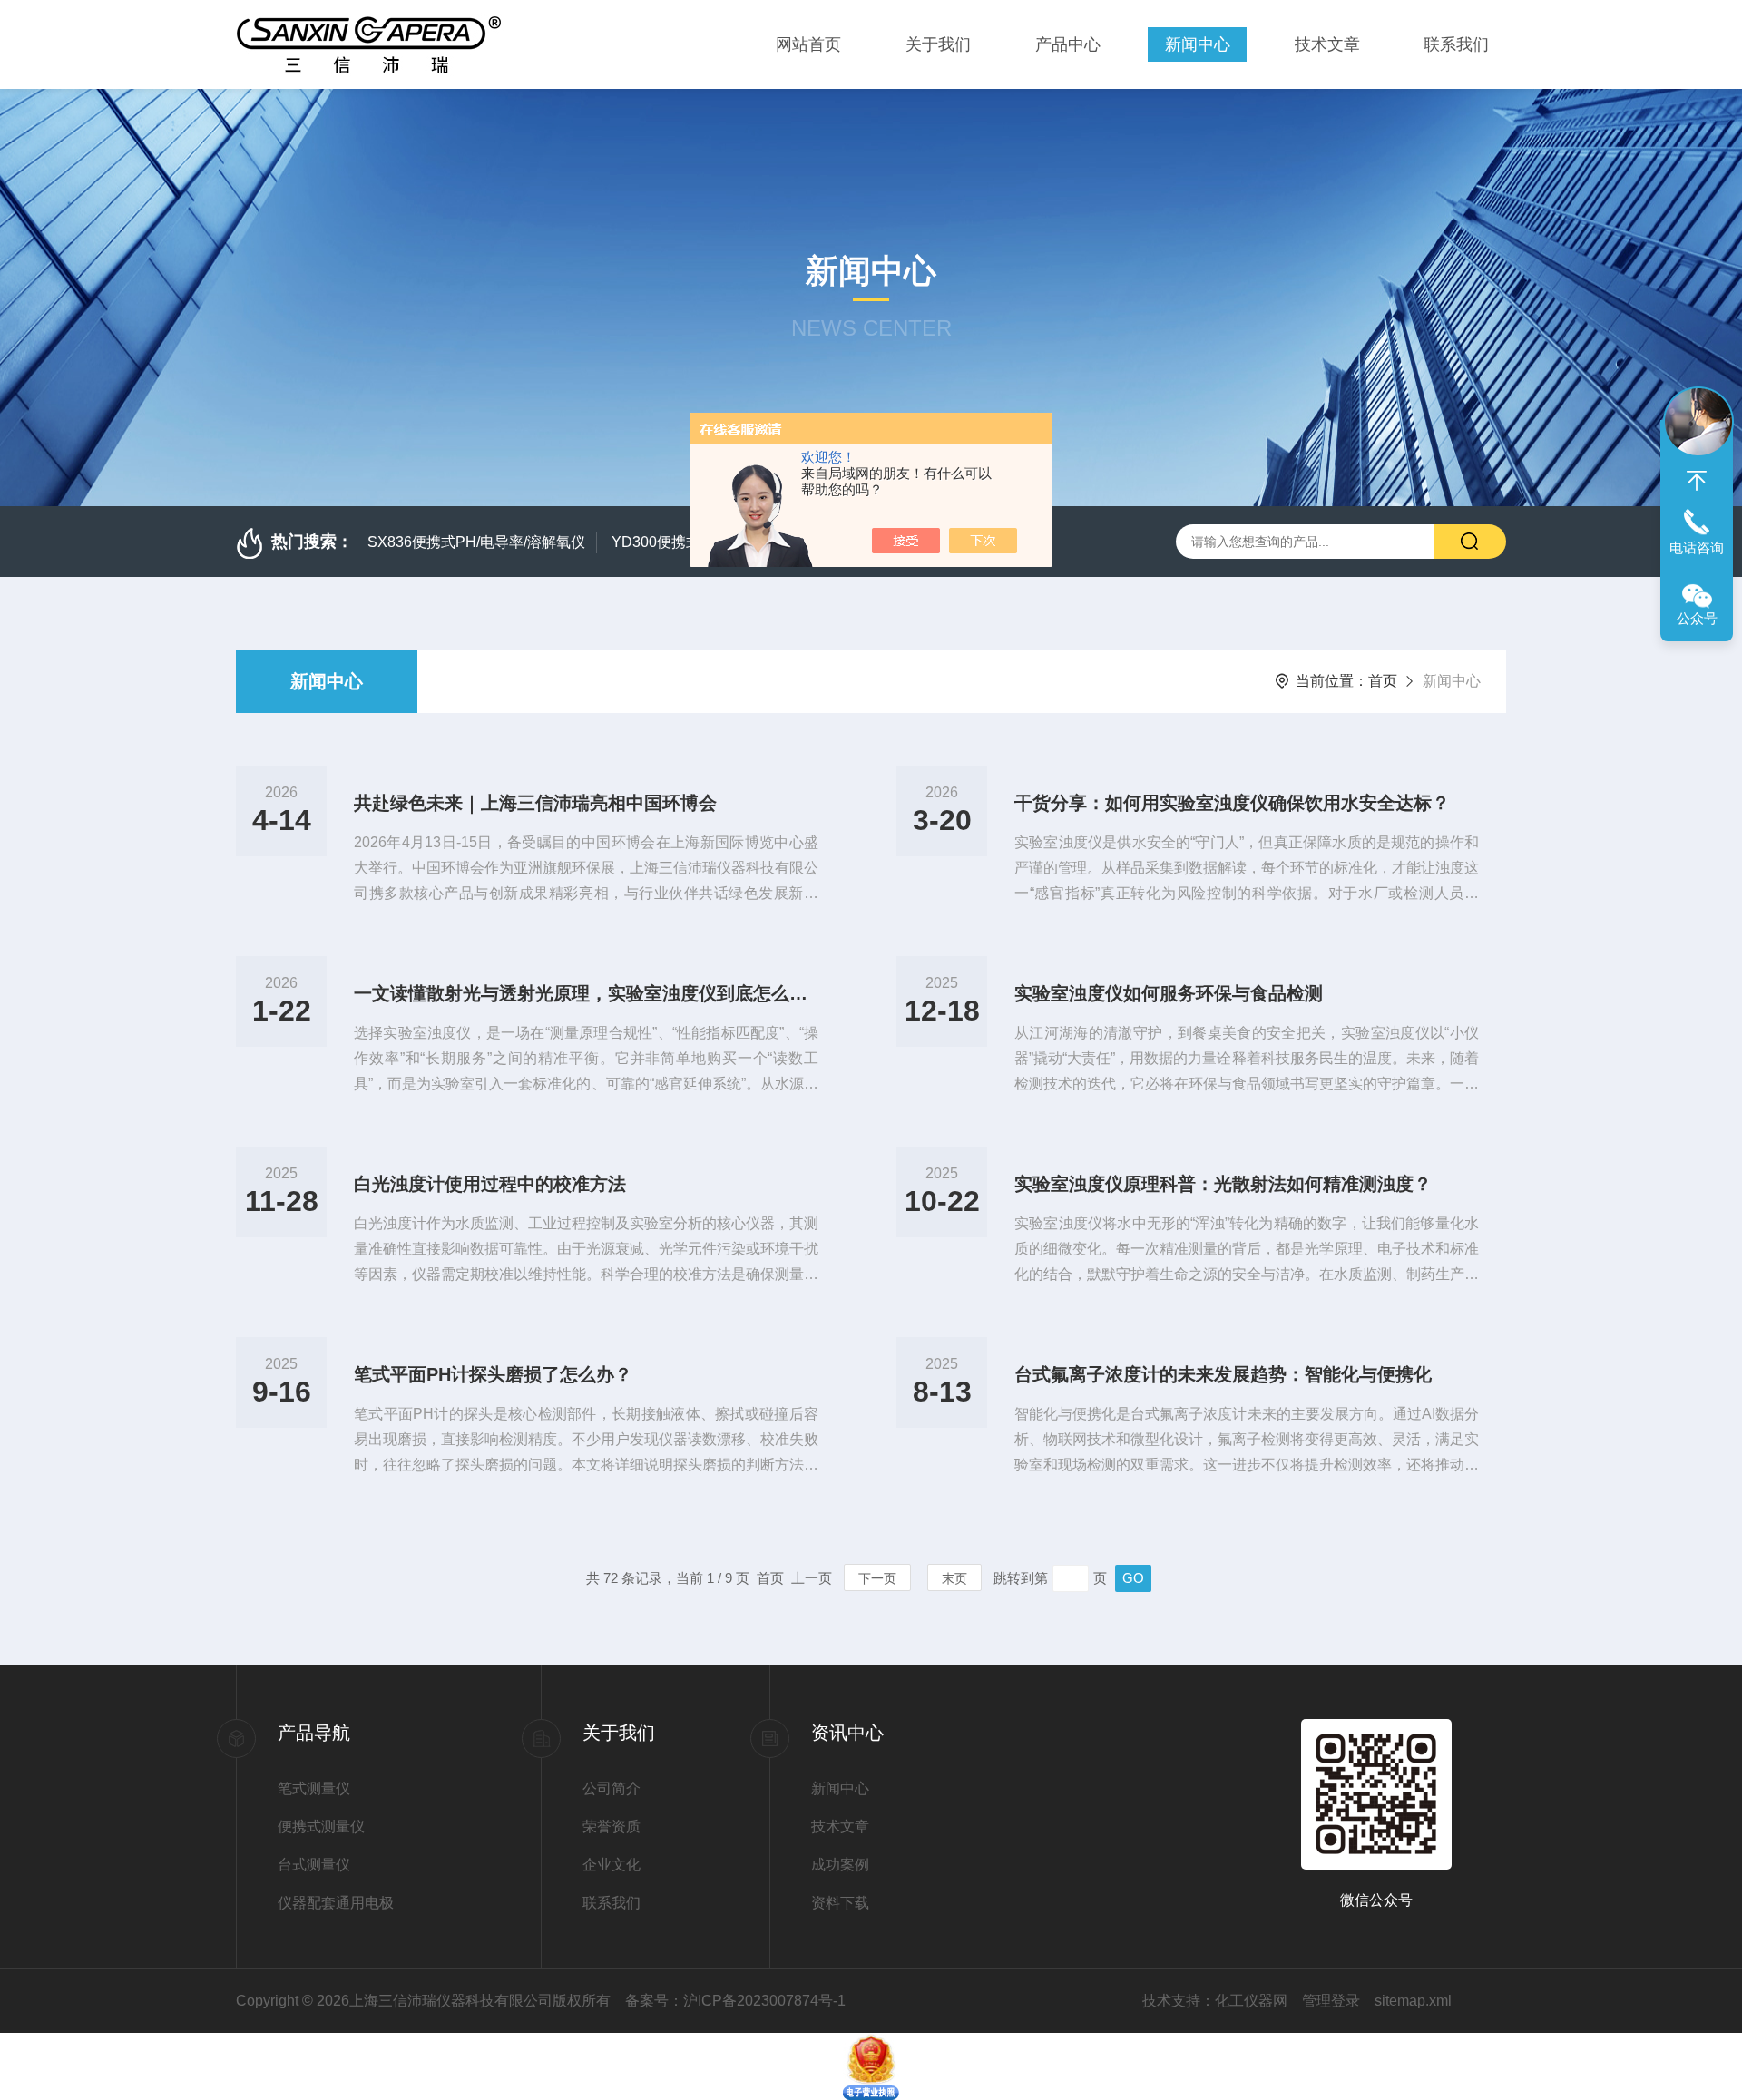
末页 (954, 1578)
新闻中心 (1198, 44)
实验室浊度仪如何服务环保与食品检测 (1169, 993)
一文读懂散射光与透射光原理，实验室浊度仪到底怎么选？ (586, 993)
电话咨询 (1697, 547)
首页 (1383, 681)
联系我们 (1456, 44)
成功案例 (840, 1865)
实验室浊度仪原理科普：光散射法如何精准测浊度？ (1223, 1184)
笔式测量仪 (314, 1788)
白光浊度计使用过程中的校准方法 (490, 1184)
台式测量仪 (314, 1865)
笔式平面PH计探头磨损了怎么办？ (493, 1374)
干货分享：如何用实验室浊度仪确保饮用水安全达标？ (1232, 803)
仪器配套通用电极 (336, 1903)
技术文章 (1327, 44)
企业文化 (612, 1865)
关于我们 (938, 44)
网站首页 (808, 44)
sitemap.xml (1413, 2001)
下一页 (877, 1578)
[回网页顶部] (1697, 481)
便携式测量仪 (321, 1827)
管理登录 (1331, 2001)
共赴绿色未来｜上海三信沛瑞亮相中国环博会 (535, 803)
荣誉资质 (612, 1827)
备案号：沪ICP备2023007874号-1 (735, 2001)
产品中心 (1068, 44)
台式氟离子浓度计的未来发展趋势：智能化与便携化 (1223, 1374)
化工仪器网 (1251, 2001)
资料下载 (840, 1903)
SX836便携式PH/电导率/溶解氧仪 (476, 542)
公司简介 (612, 1788)
